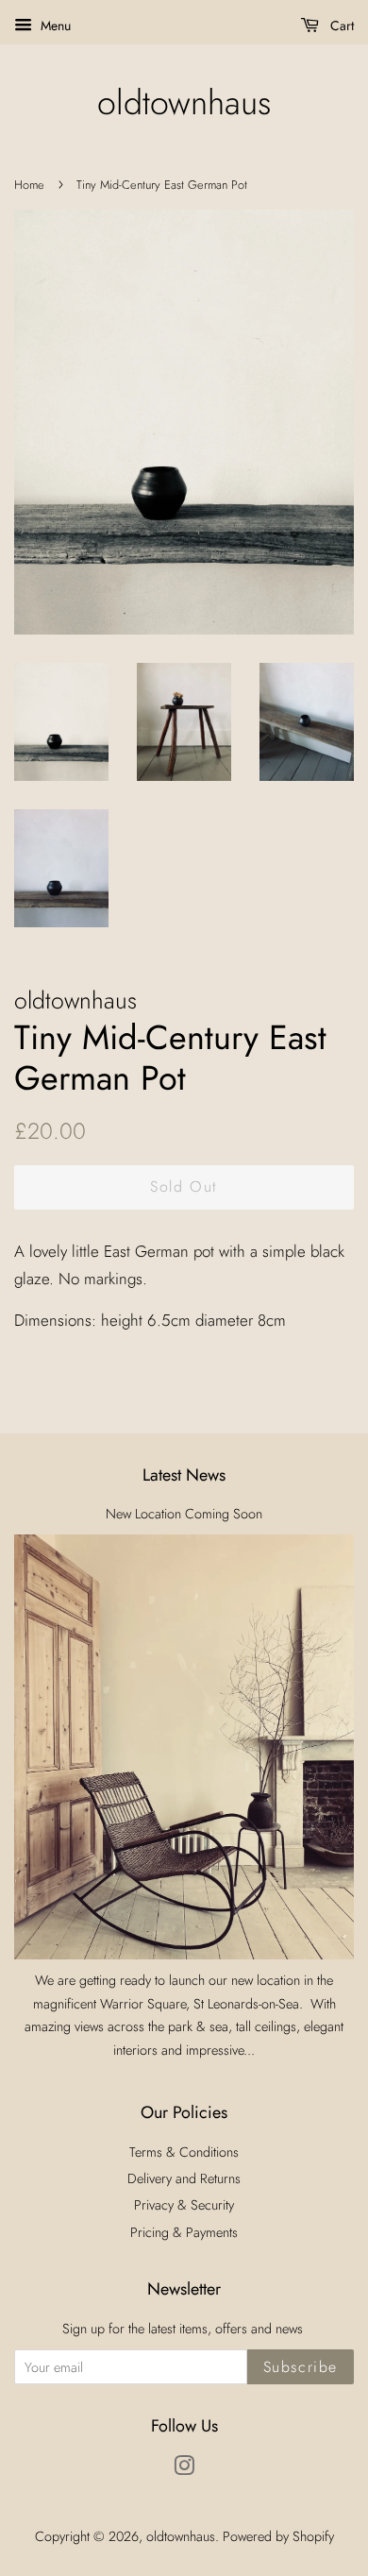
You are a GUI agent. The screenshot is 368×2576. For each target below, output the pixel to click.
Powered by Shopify (278, 2536)
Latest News (184, 1475)
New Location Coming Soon (184, 1514)
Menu (54, 25)
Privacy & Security (184, 2205)
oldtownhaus (184, 102)
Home (29, 185)
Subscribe (301, 2367)
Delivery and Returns (184, 2178)
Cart (340, 25)
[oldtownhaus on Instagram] (184, 2469)
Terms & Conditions (184, 2152)
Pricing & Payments (184, 2232)
